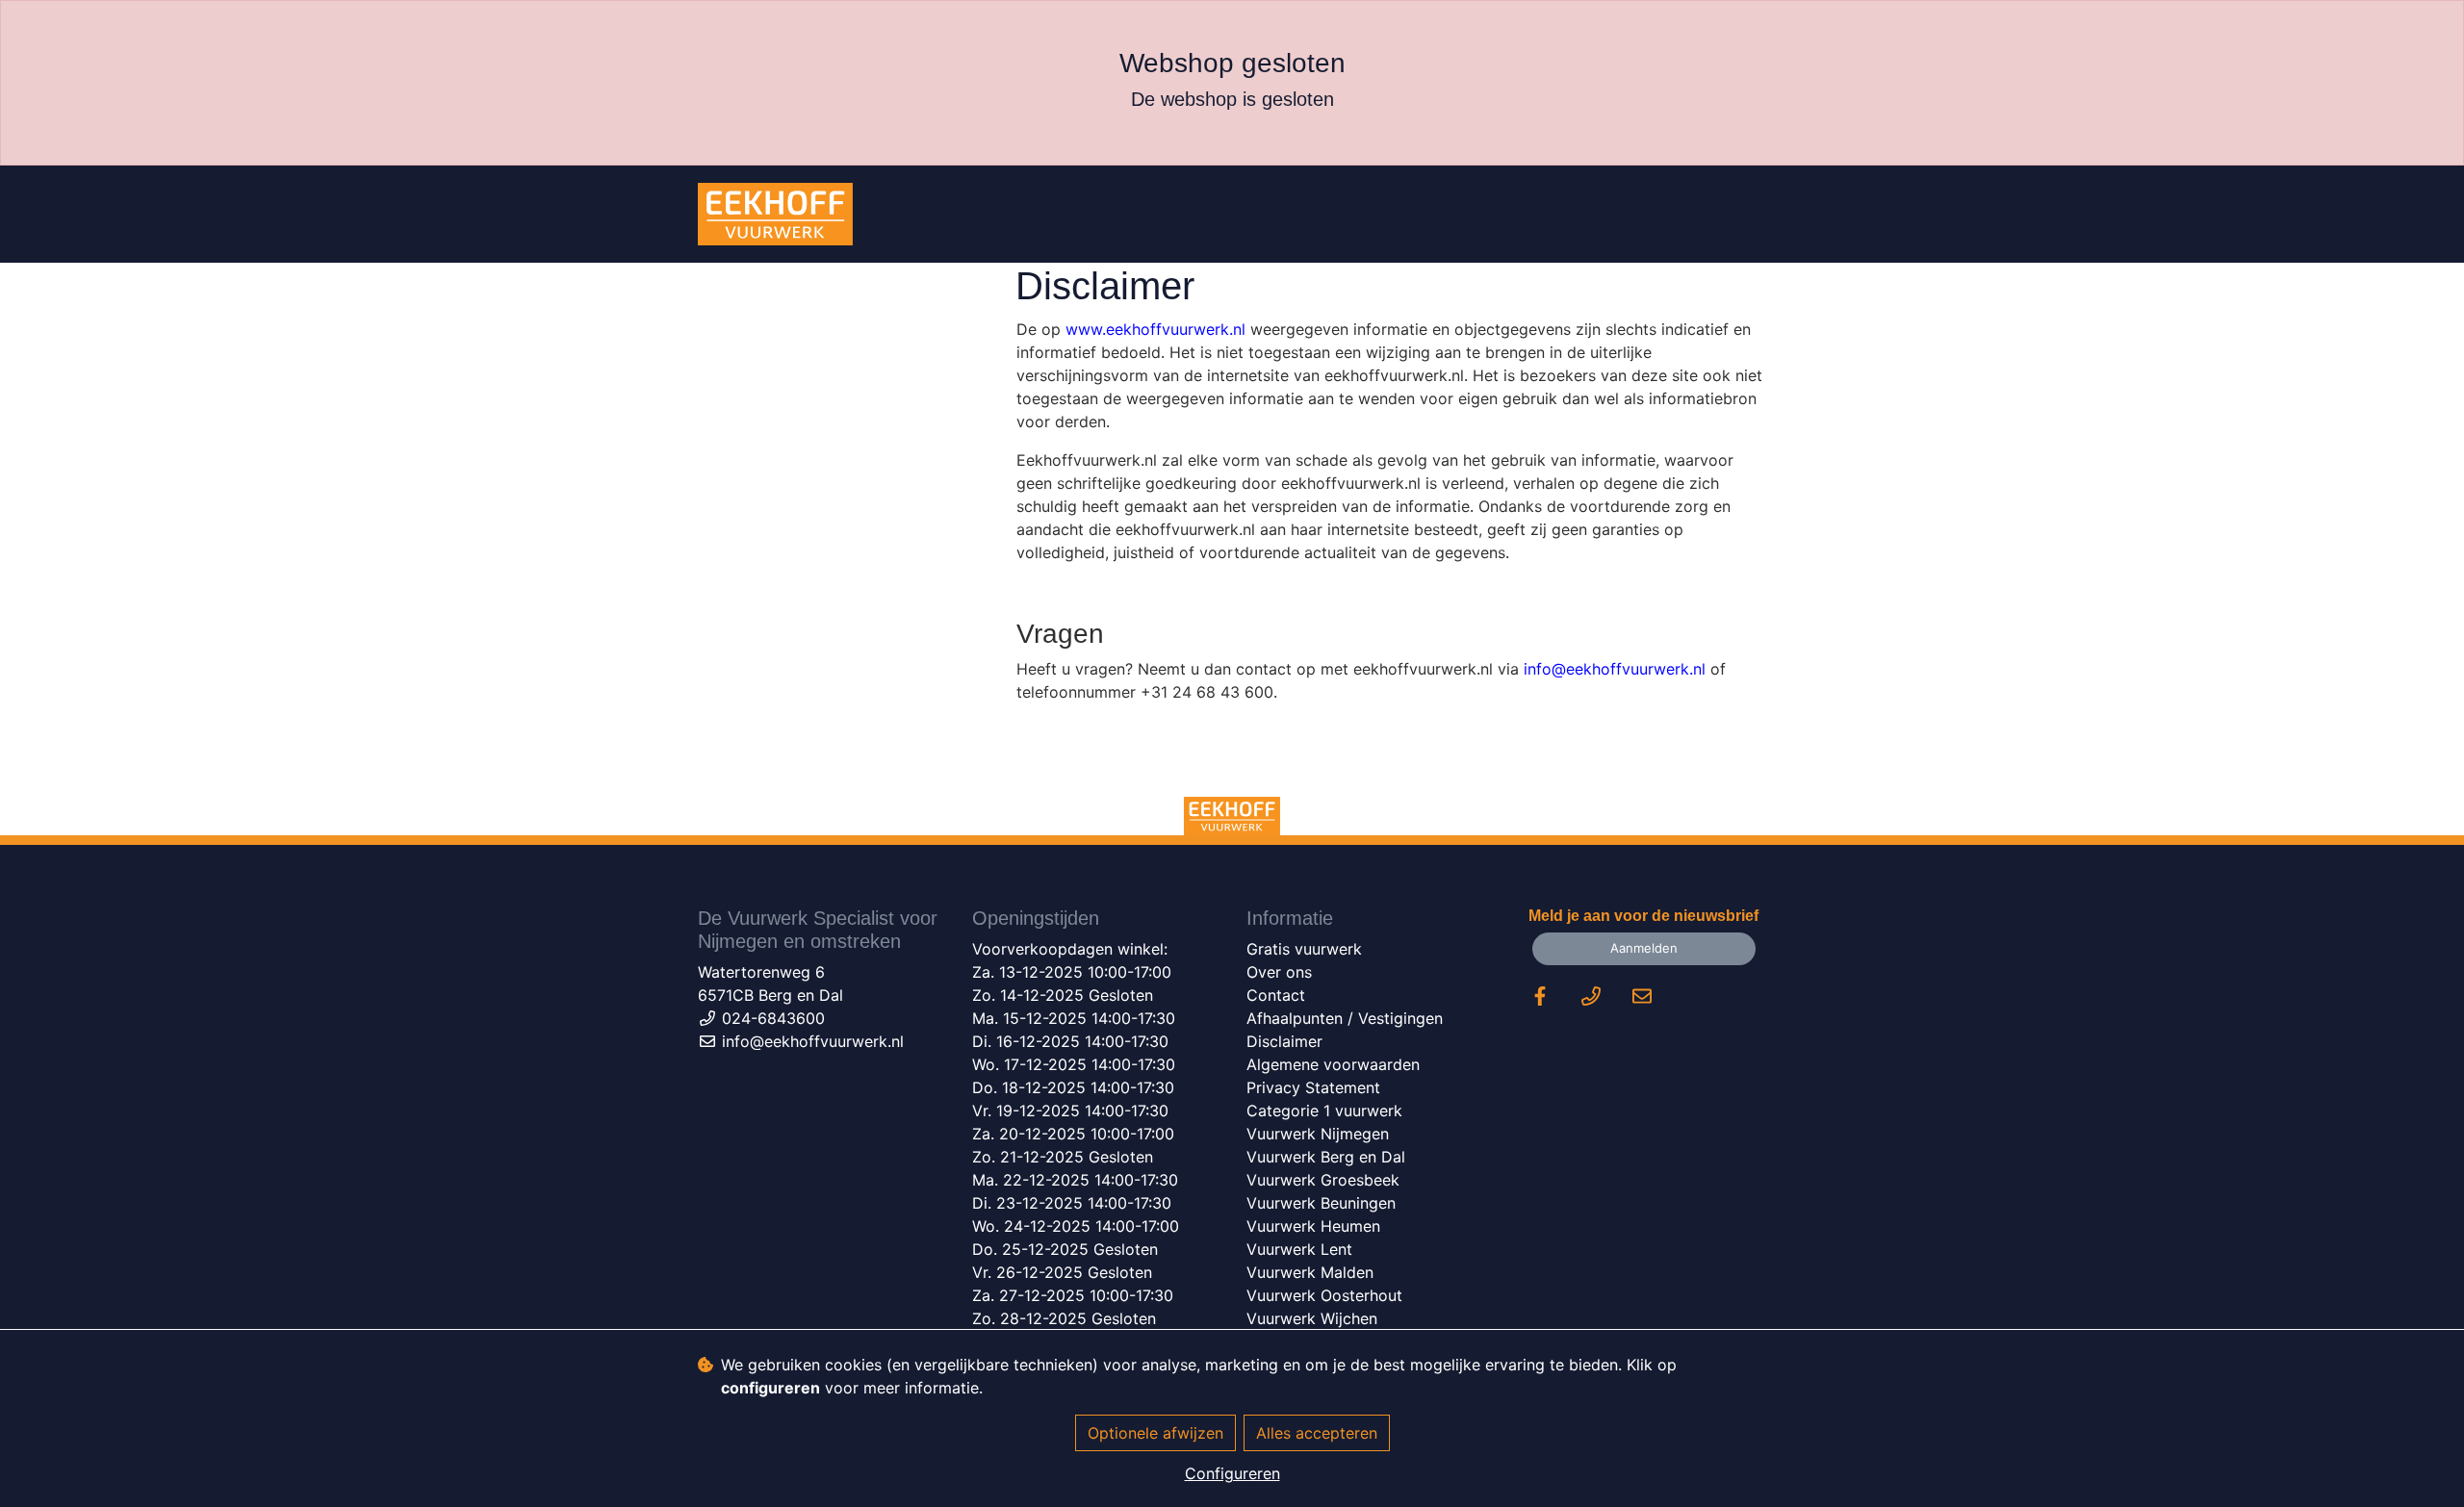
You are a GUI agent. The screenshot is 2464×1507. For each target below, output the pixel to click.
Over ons (1279, 972)
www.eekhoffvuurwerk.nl (1155, 329)
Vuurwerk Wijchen (1312, 1318)
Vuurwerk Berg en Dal (1326, 1157)
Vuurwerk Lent (1299, 1249)
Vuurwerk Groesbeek (1323, 1180)
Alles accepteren (1317, 1433)
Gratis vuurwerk (1304, 949)
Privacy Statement (1313, 1087)
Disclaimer (1284, 1041)
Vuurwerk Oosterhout (1324, 1295)
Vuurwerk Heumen (1313, 1226)
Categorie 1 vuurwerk (1324, 1111)
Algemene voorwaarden (1333, 1064)
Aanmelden (1644, 948)
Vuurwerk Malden (1310, 1272)
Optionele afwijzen (1155, 1433)
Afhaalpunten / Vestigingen (1345, 1018)
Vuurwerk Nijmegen (1318, 1134)
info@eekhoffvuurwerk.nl (1615, 669)
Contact (1276, 995)
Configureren (1232, 1473)
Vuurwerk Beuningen (1321, 1203)
